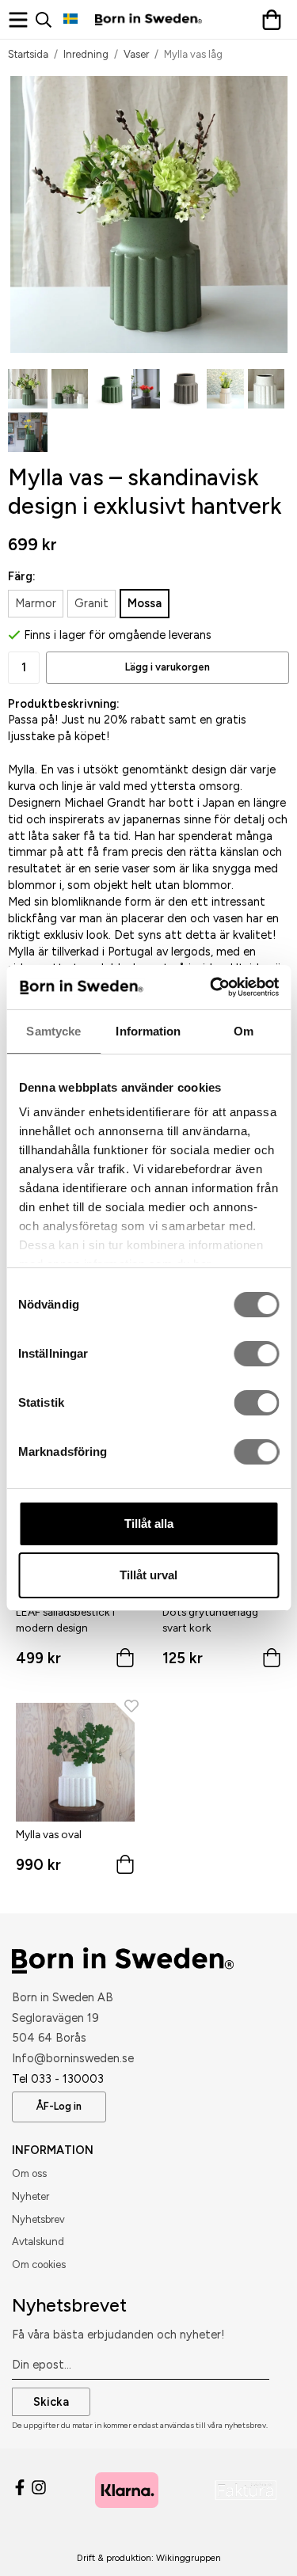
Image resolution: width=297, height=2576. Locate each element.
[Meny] (22, 20)
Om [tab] (244, 1031)
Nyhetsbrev (38, 2219)
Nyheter (30, 2196)
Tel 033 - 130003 (58, 2079)
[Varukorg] (275, 20)
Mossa (145, 603)
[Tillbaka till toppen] (255, 2542)
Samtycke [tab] (53, 1031)
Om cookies (39, 2264)
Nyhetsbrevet (69, 2305)
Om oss (29, 2173)
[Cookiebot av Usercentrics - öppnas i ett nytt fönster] (211, 987)
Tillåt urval (148, 1575)
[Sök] (49, 20)
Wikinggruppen (188, 2558)
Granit (91, 603)
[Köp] (125, 1661)
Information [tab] (148, 1031)
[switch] (256, 1354)
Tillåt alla (149, 1524)
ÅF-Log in (59, 2106)
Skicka (51, 2402)
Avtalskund (38, 2242)
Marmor (36, 603)
